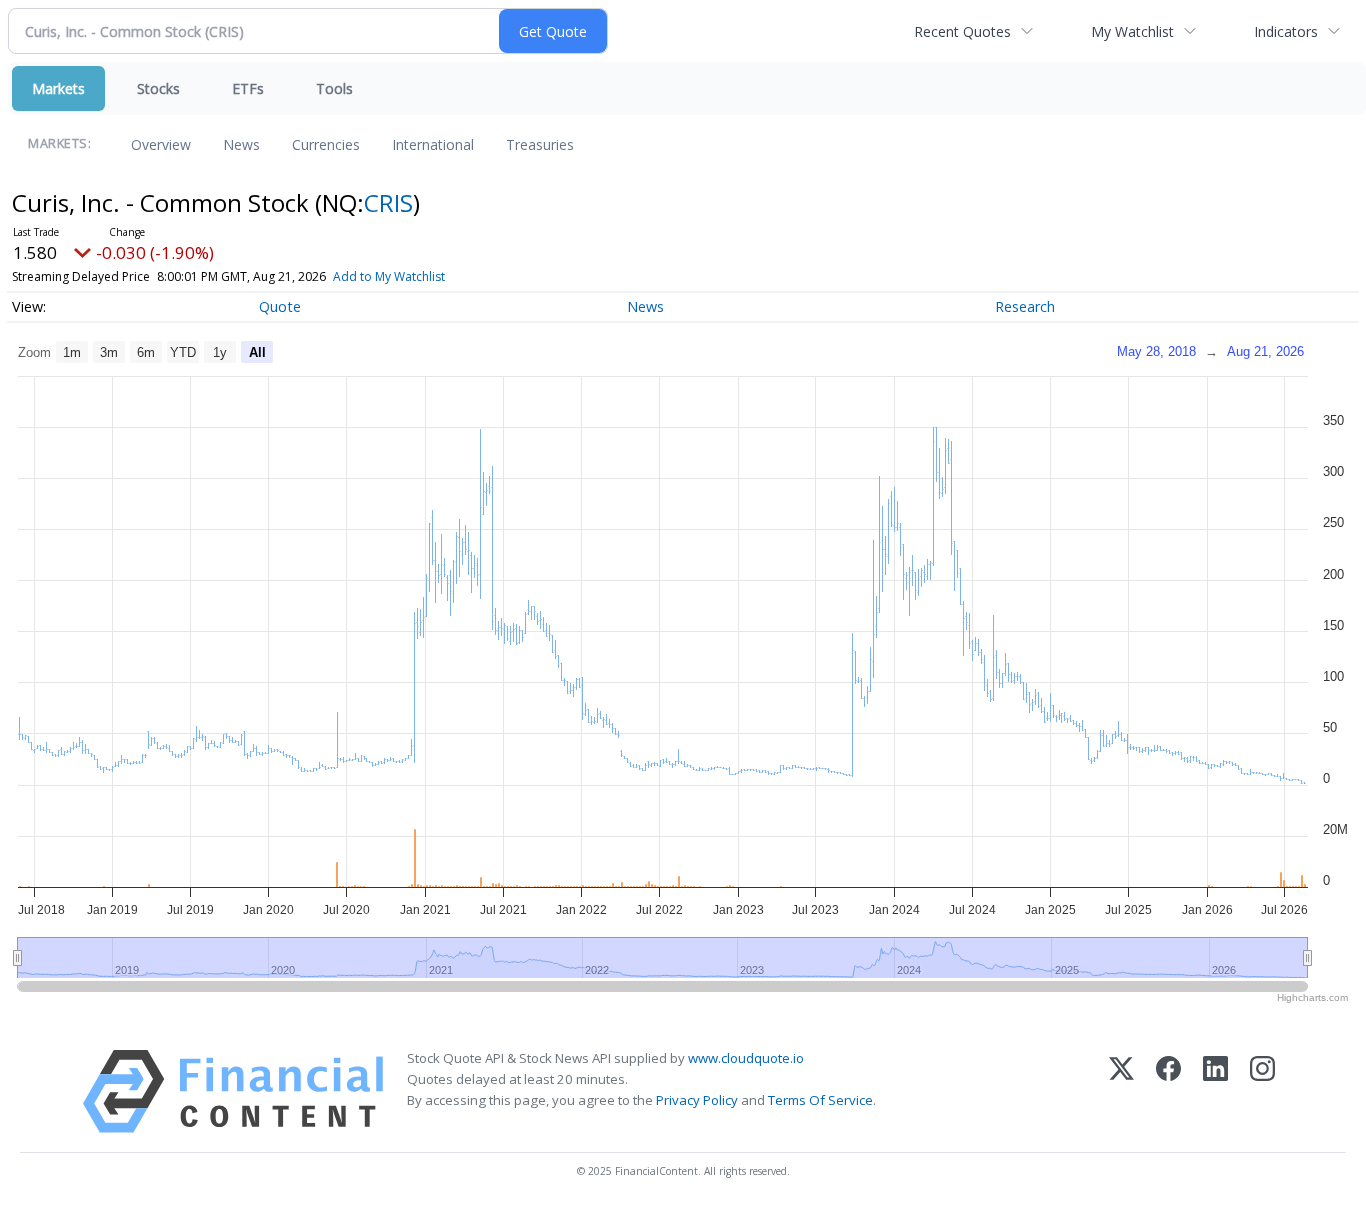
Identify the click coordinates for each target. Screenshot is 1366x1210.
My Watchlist (1132, 31)
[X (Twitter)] (1121, 1091)
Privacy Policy (697, 1100)
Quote (280, 306)
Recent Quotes (962, 31)
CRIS (388, 202)
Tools (334, 88)
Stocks (158, 88)
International (433, 144)
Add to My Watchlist (389, 276)
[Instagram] (1262, 1091)
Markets (58, 88)
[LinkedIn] (1215, 1091)
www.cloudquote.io (746, 1058)
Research (1025, 306)
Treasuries (540, 144)
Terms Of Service (820, 1100)
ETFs (248, 88)
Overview (161, 144)
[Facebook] (1168, 1091)
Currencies (326, 144)
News (241, 144)
